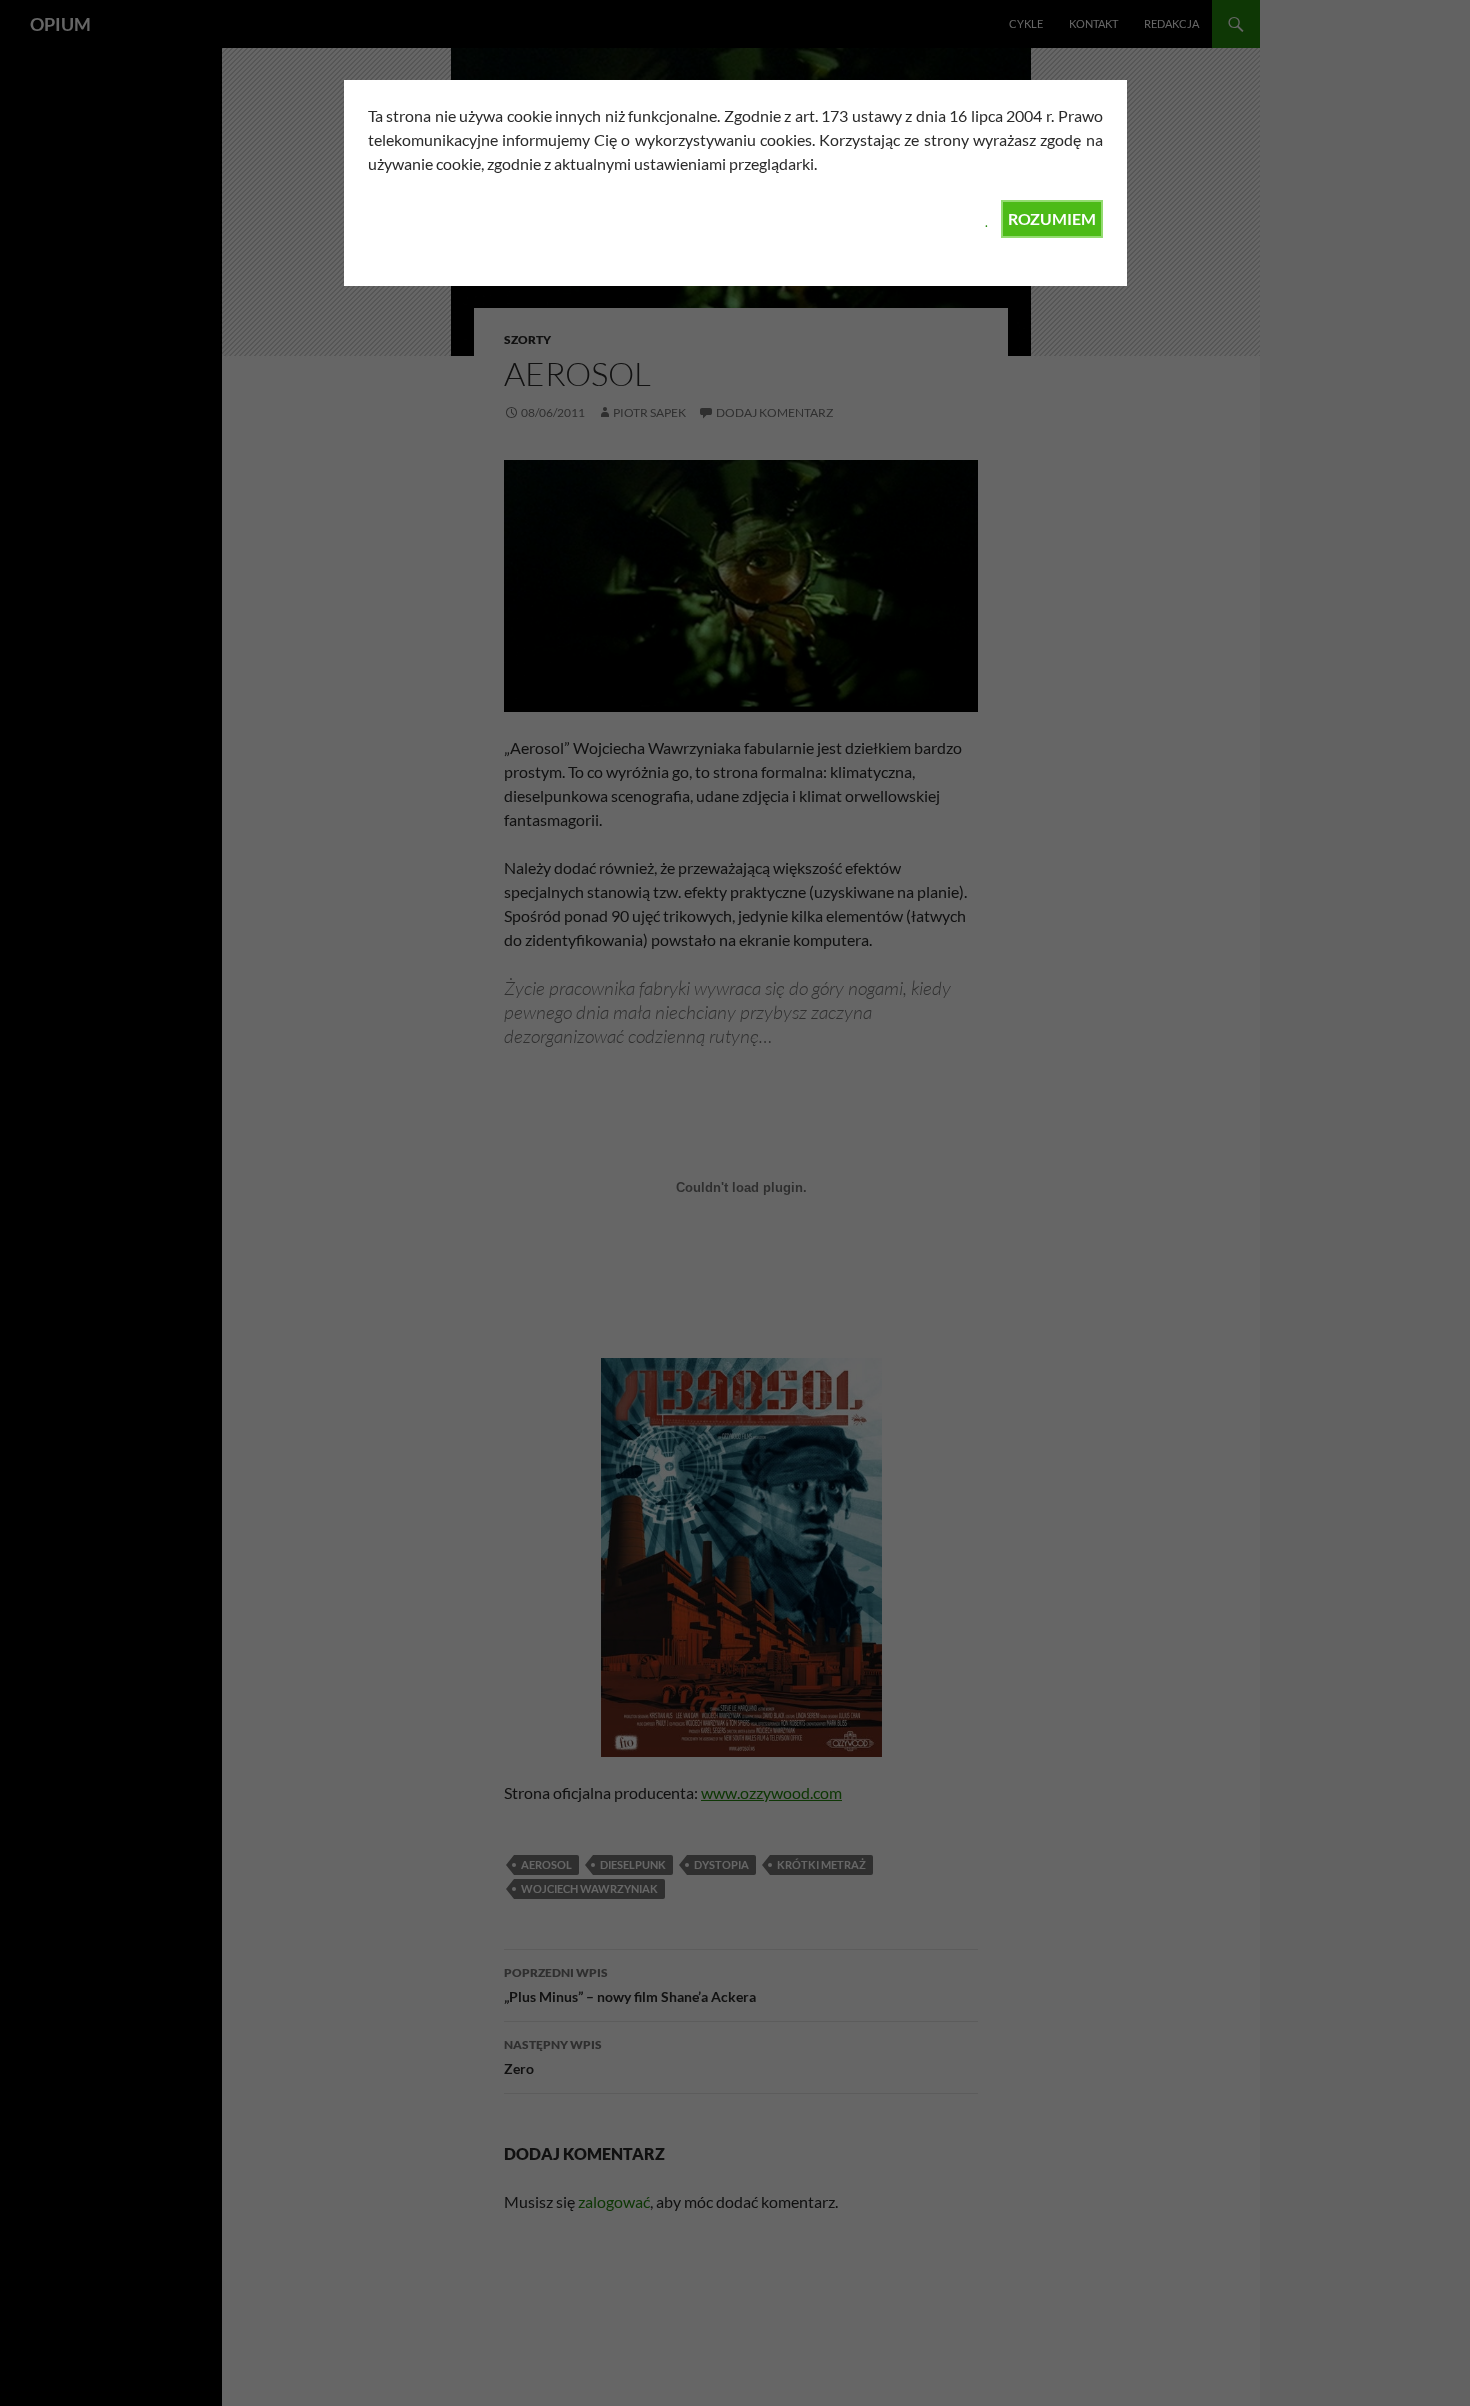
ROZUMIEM (1052, 218)
